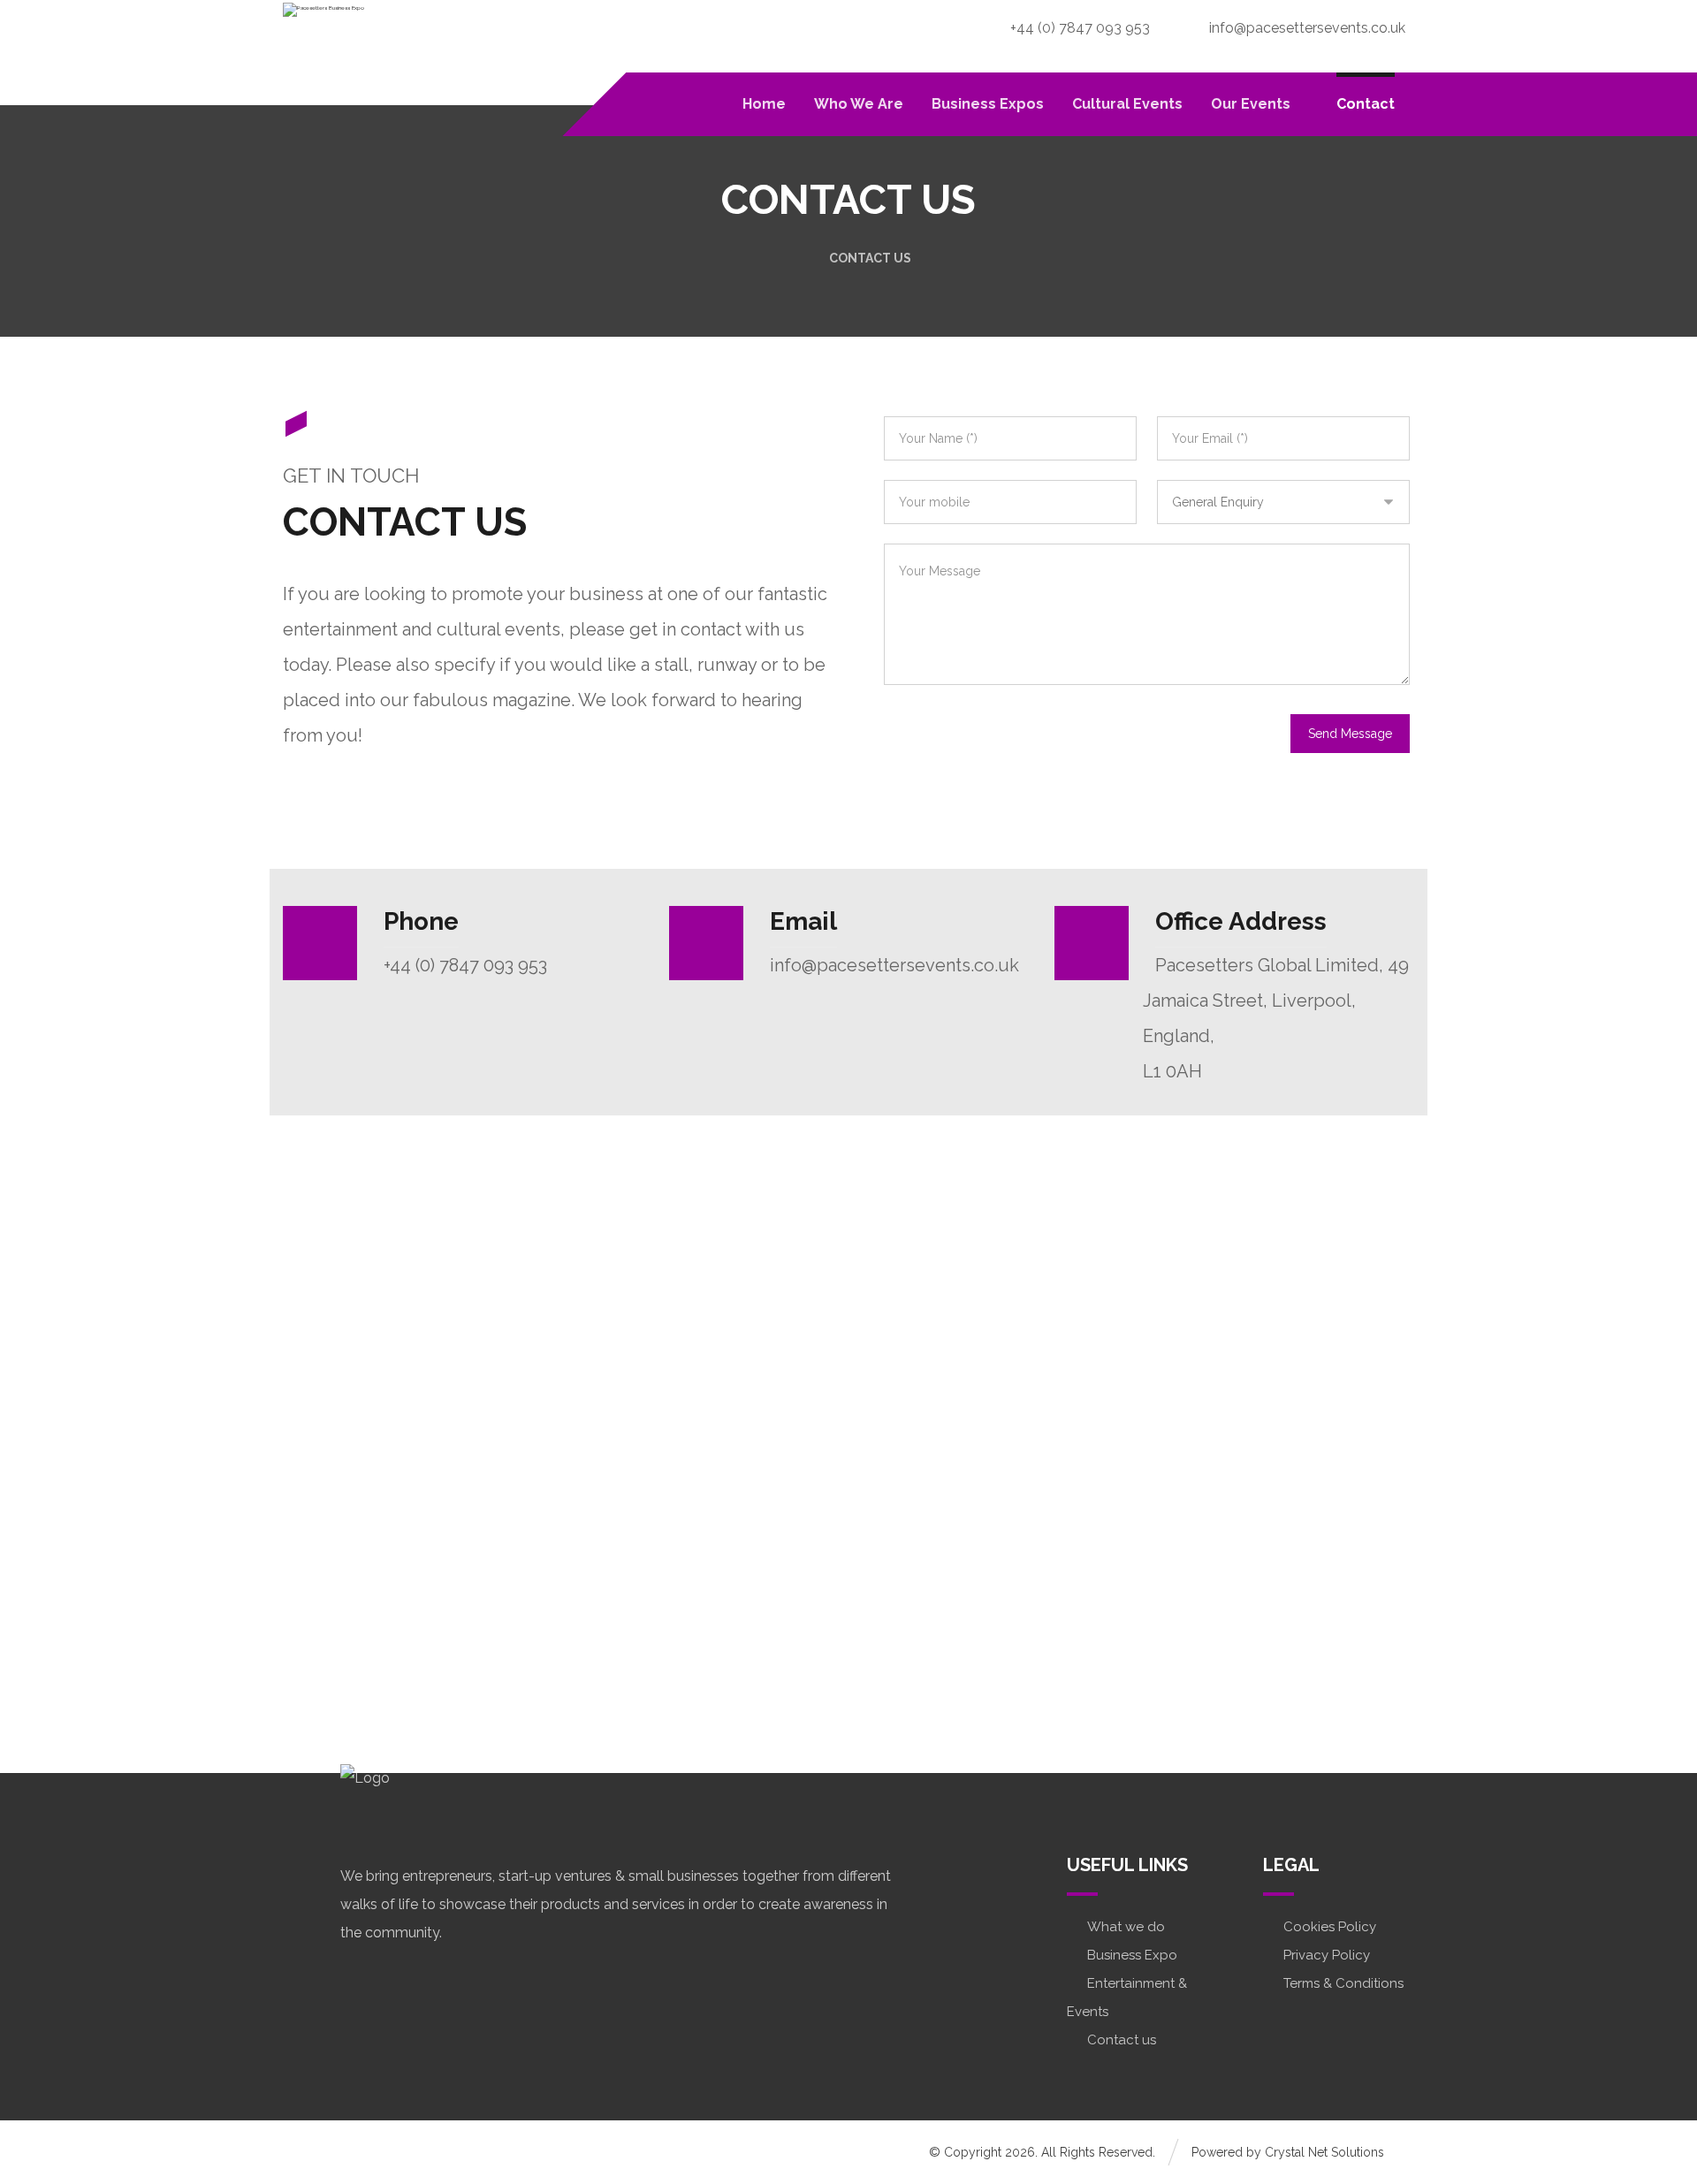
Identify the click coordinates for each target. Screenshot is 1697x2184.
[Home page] (791, 258)
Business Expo (1132, 1955)
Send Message (1350, 734)
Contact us (1122, 2040)
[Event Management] (327, 47)
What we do (1126, 1927)
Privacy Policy (1327, 1955)
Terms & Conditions (1343, 1983)
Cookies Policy (1330, 1927)
